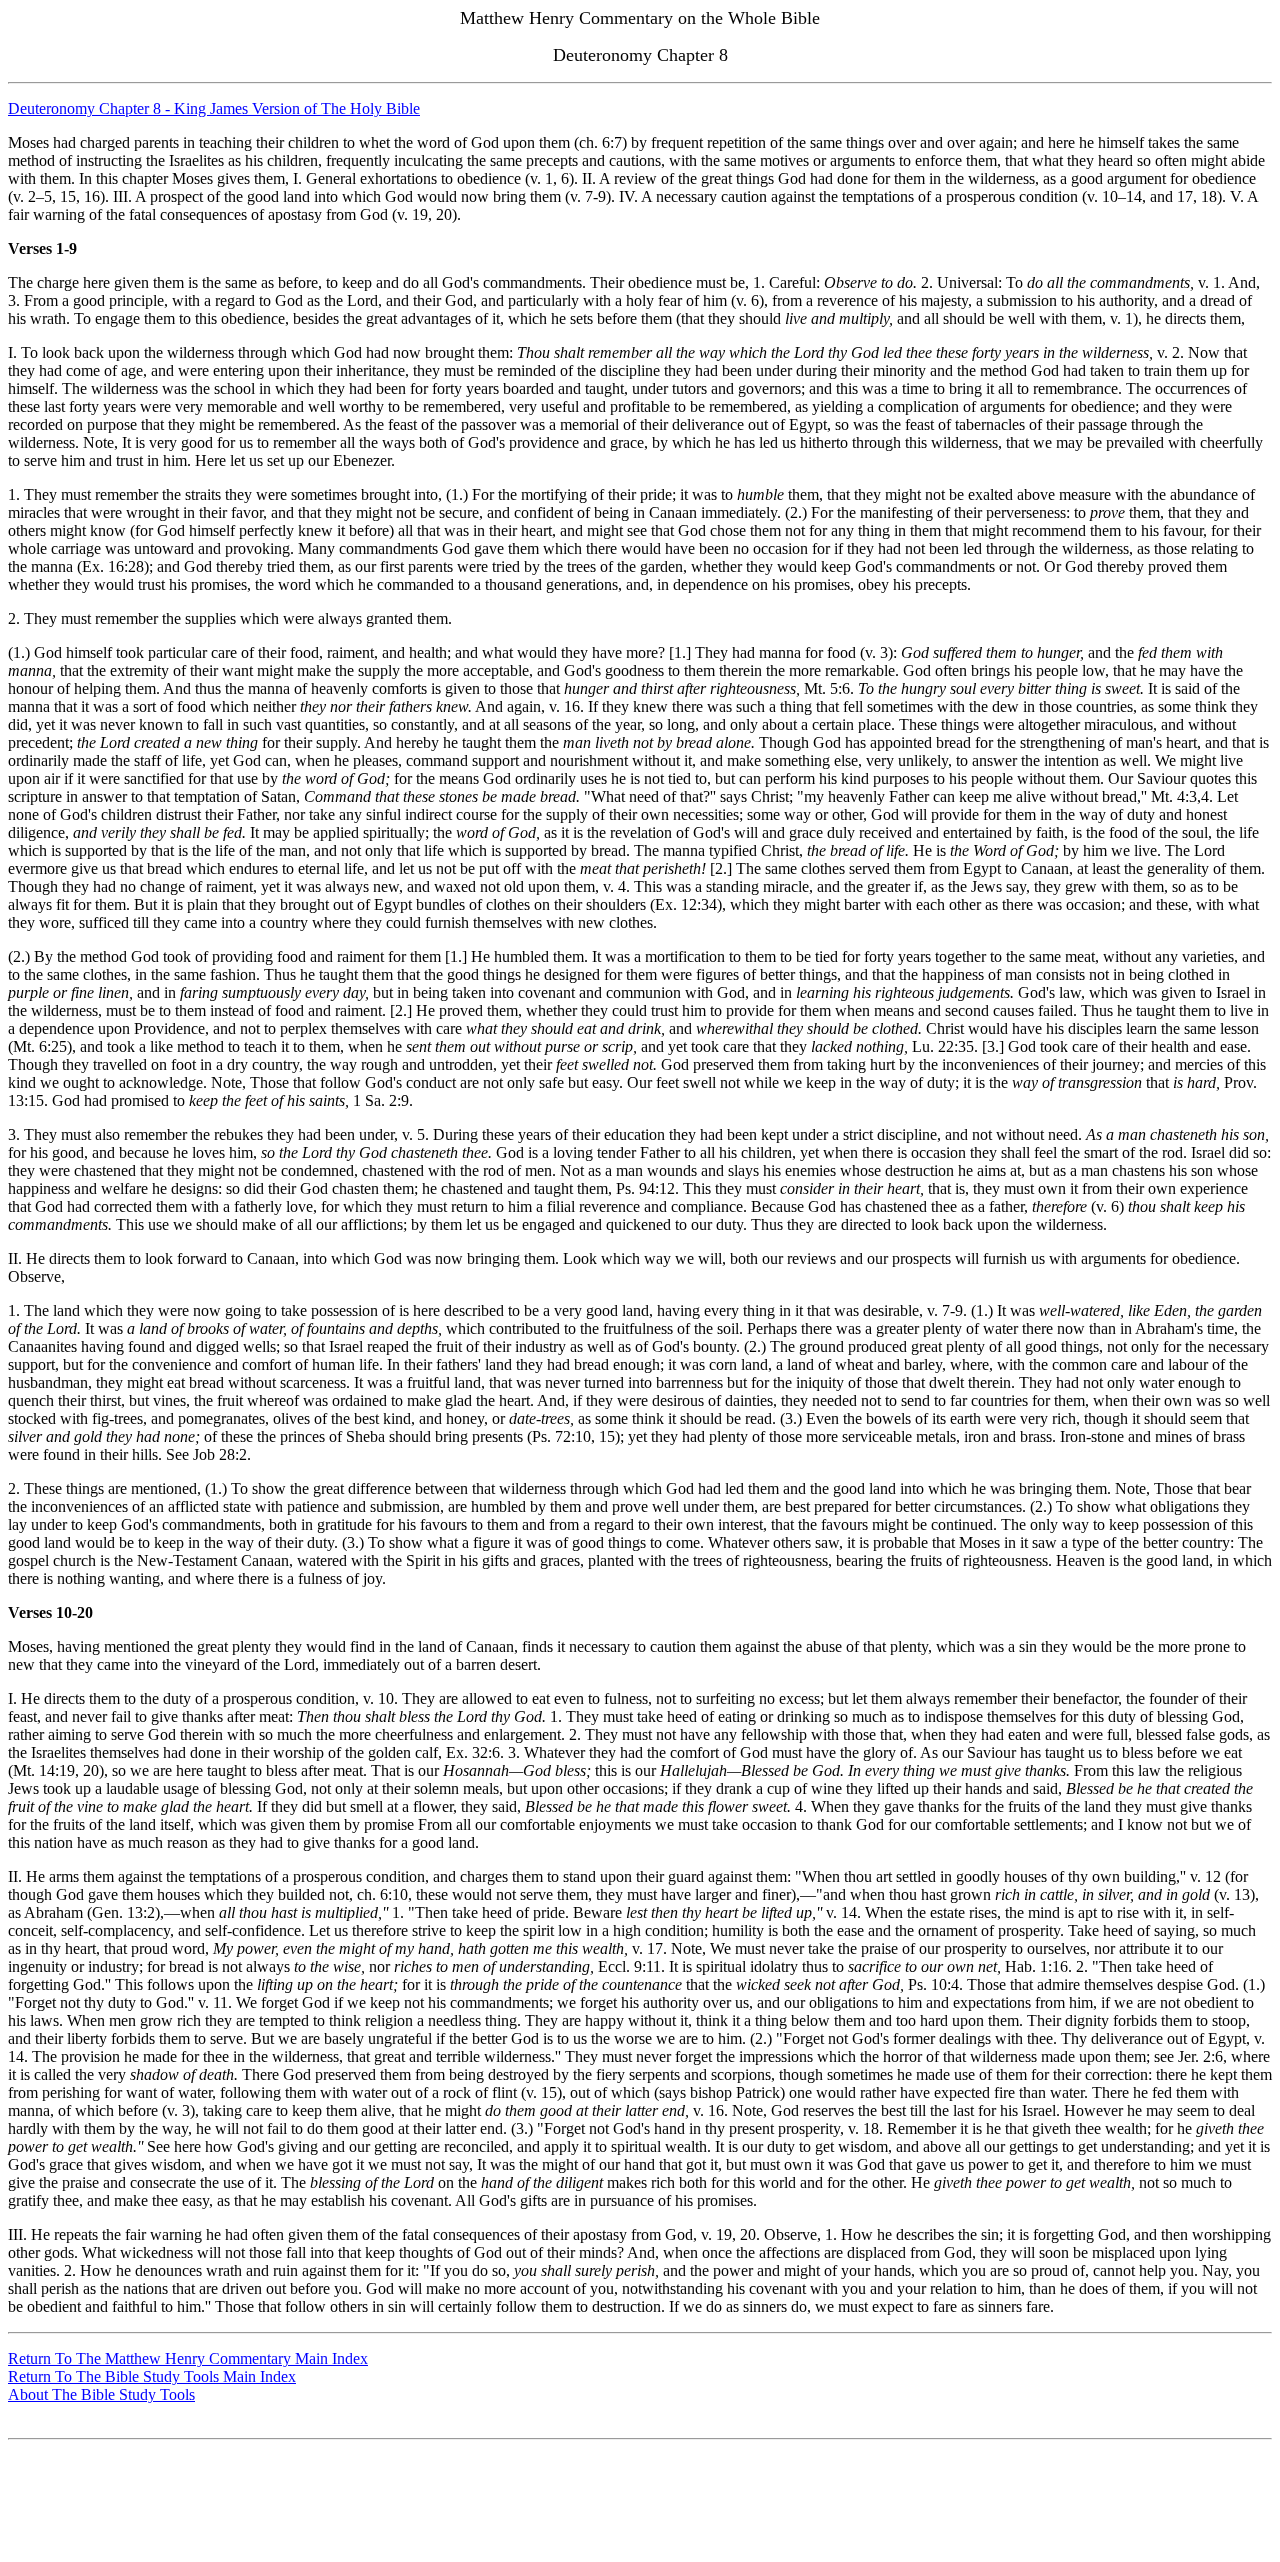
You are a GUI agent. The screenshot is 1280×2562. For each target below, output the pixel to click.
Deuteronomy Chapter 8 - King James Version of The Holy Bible (214, 108)
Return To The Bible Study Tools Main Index (152, 2376)
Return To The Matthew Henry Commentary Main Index (188, 2358)
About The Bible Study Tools (101, 2394)
